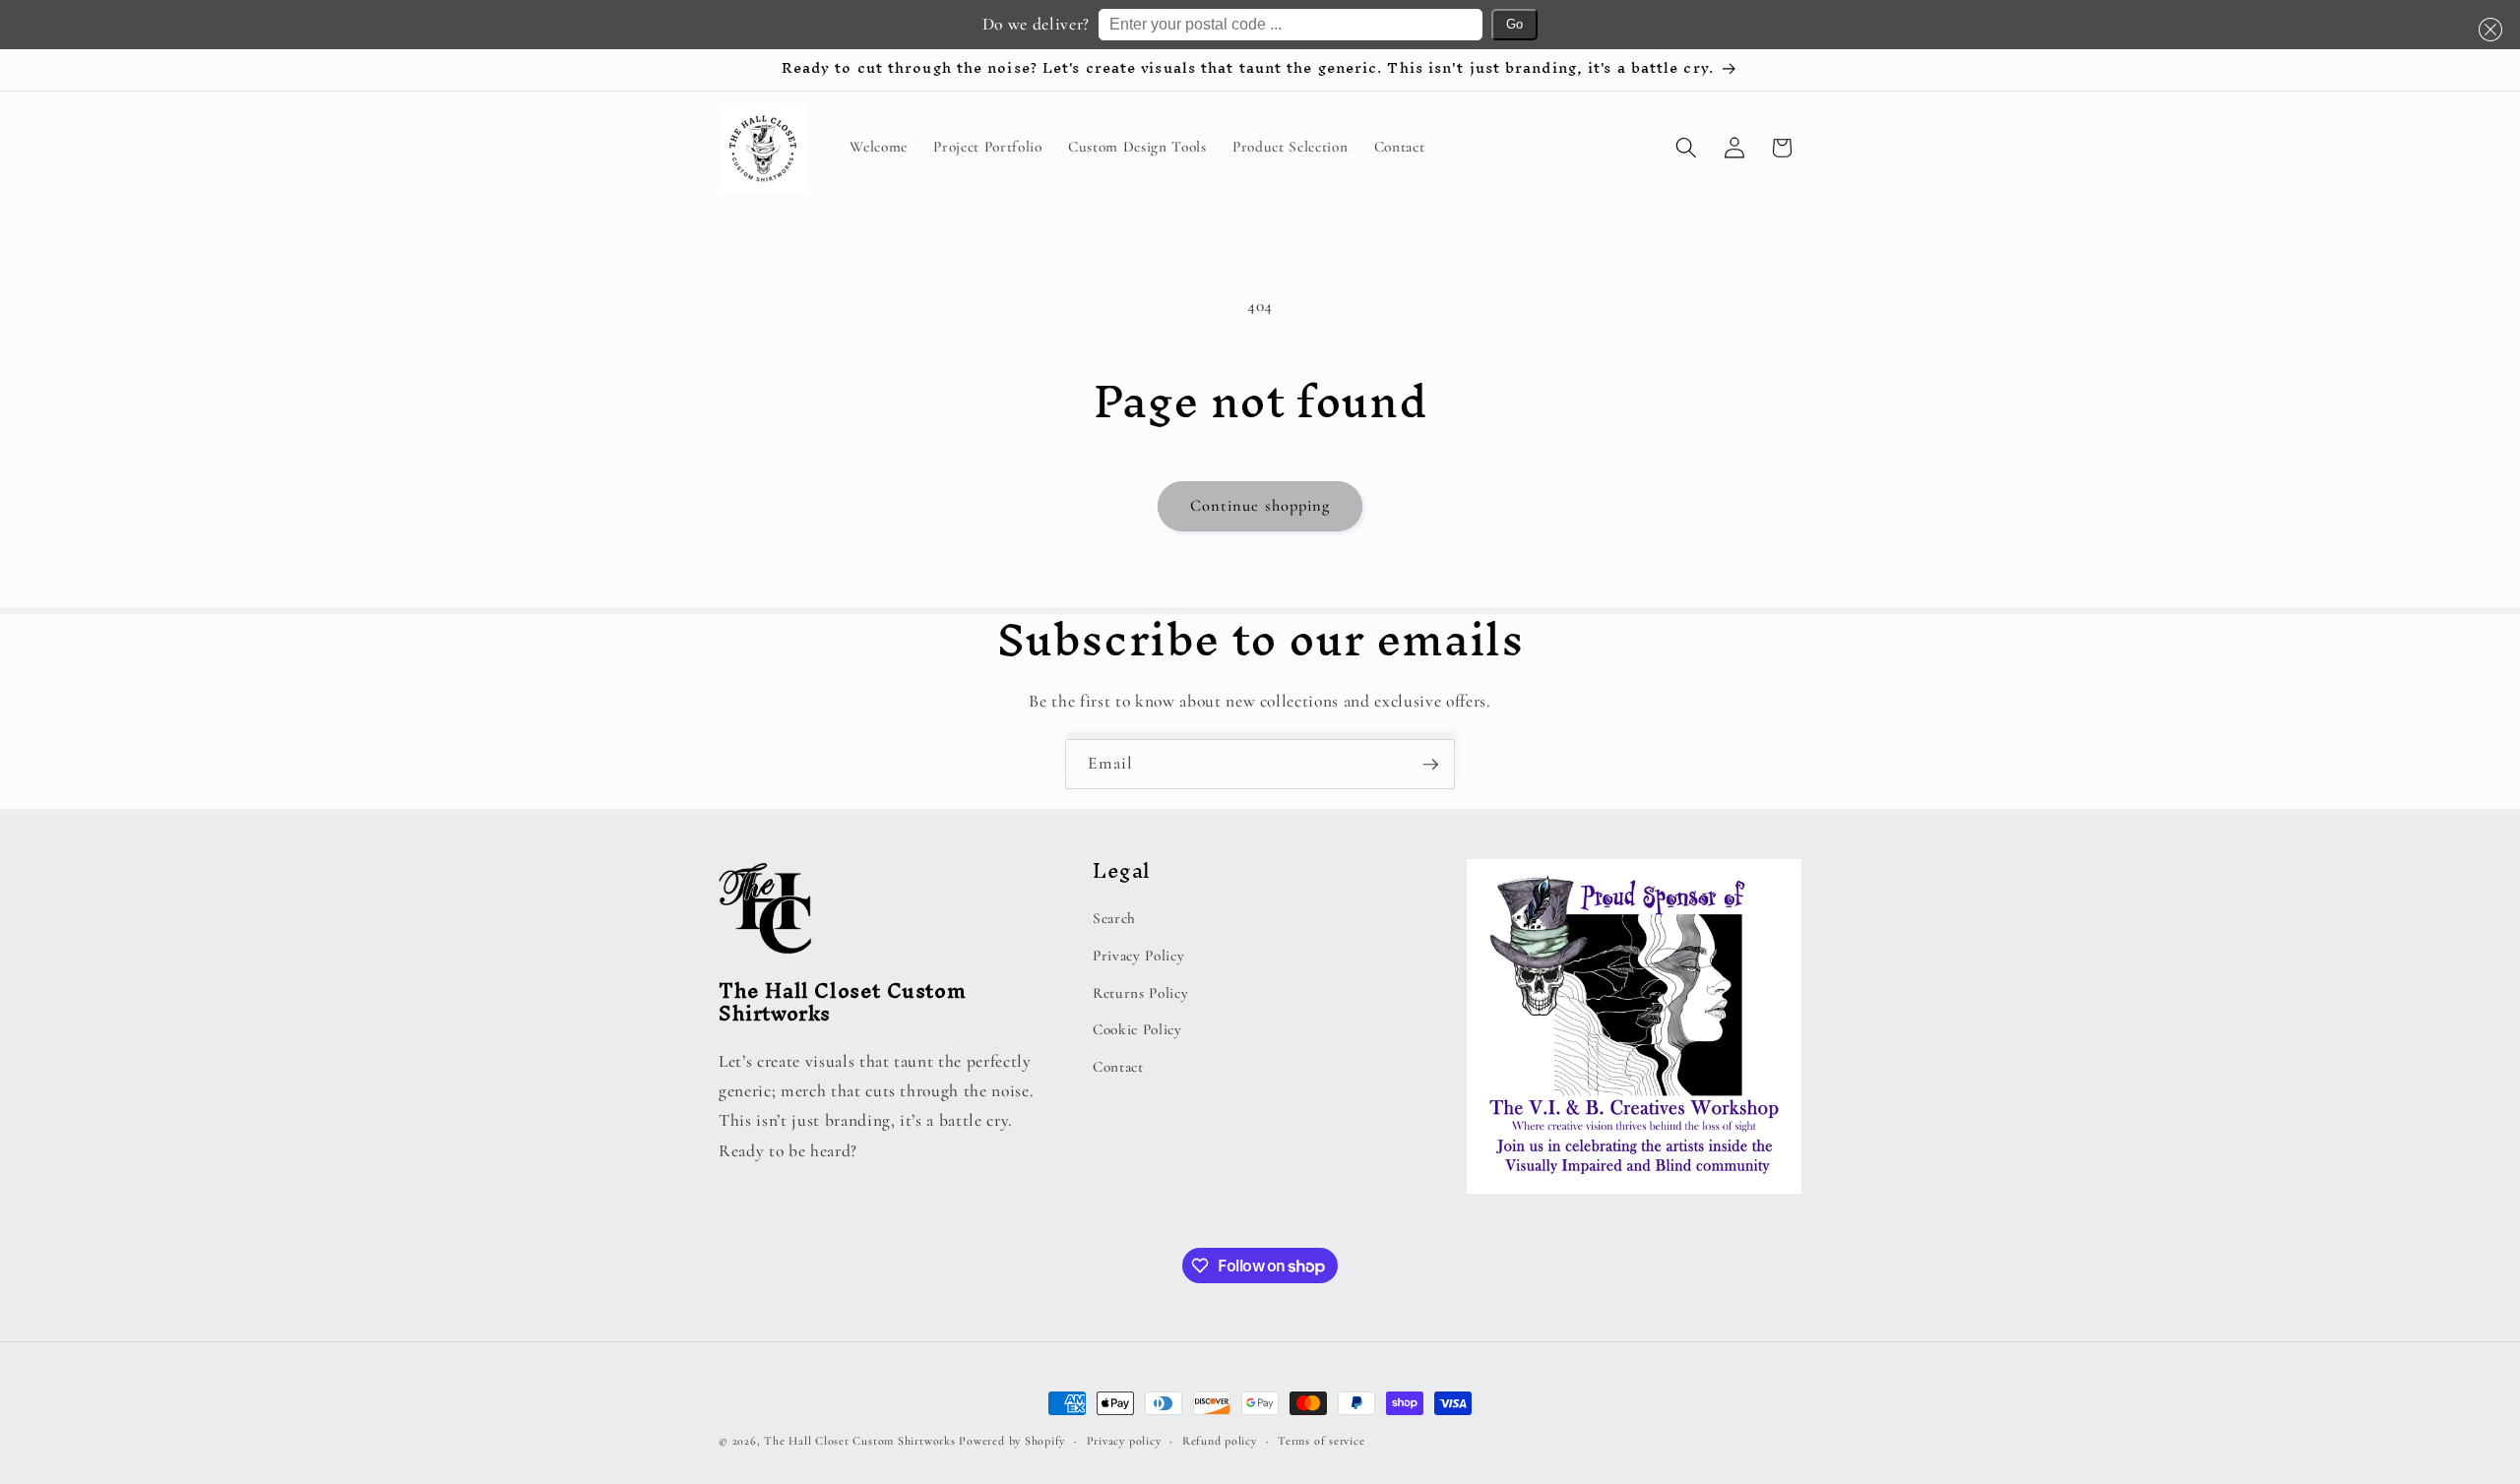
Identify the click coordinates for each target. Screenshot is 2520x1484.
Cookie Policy (1137, 1029)
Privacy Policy (1138, 956)
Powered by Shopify (1012, 1441)
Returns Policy (1140, 993)
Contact (1118, 1067)
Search (1114, 918)
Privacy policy (1124, 1441)
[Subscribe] (1430, 765)
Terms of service (1321, 1441)
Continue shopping (1260, 506)
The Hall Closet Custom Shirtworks (859, 1441)
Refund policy (1220, 1441)
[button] (2487, 30)
